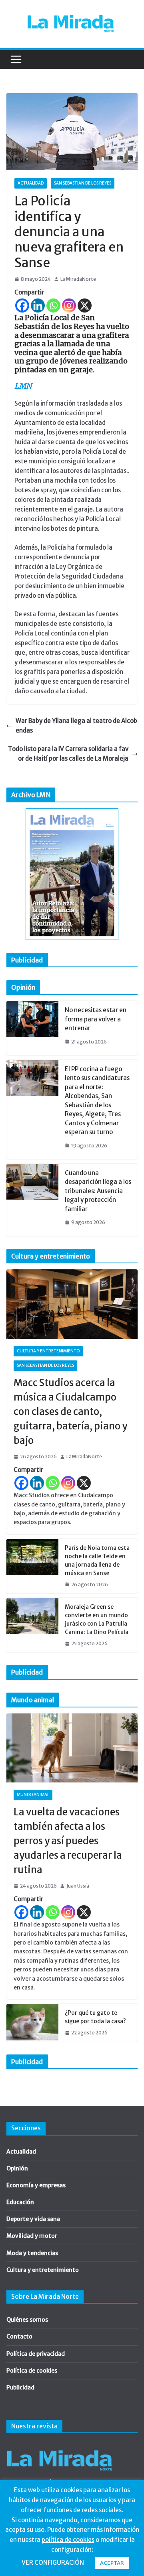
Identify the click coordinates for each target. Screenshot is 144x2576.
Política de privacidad (36, 2354)
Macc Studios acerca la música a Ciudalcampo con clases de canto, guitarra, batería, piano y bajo (70, 1412)
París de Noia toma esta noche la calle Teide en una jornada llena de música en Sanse (97, 1560)
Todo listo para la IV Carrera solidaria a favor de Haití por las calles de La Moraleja (68, 754)
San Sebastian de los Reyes (83, 183)
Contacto (19, 2336)
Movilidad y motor (32, 2236)
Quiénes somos (27, 2320)
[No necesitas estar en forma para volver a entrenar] (32, 1028)
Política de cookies (32, 2371)
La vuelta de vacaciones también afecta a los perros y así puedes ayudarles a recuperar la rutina (68, 1841)
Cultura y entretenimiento (48, 1351)
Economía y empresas (36, 2185)
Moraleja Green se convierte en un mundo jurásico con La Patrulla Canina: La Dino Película (97, 1619)
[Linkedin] (38, 306)
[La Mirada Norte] (59, 2446)
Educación (20, 2202)
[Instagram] (69, 306)
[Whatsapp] (53, 306)
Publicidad (20, 2387)
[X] (85, 306)
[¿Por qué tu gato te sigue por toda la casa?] (32, 2023)
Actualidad (31, 183)
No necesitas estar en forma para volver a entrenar (96, 1019)
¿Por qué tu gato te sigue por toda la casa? (95, 2017)
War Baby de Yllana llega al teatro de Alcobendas (76, 726)
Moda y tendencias (32, 2253)
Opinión (17, 2168)
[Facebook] (22, 306)
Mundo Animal (33, 1795)
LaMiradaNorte (78, 279)
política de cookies (68, 2540)
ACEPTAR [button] (112, 2563)
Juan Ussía (78, 1886)
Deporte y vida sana (33, 2219)
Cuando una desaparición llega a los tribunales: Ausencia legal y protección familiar (98, 1191)
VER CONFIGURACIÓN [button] (53, 2563)
